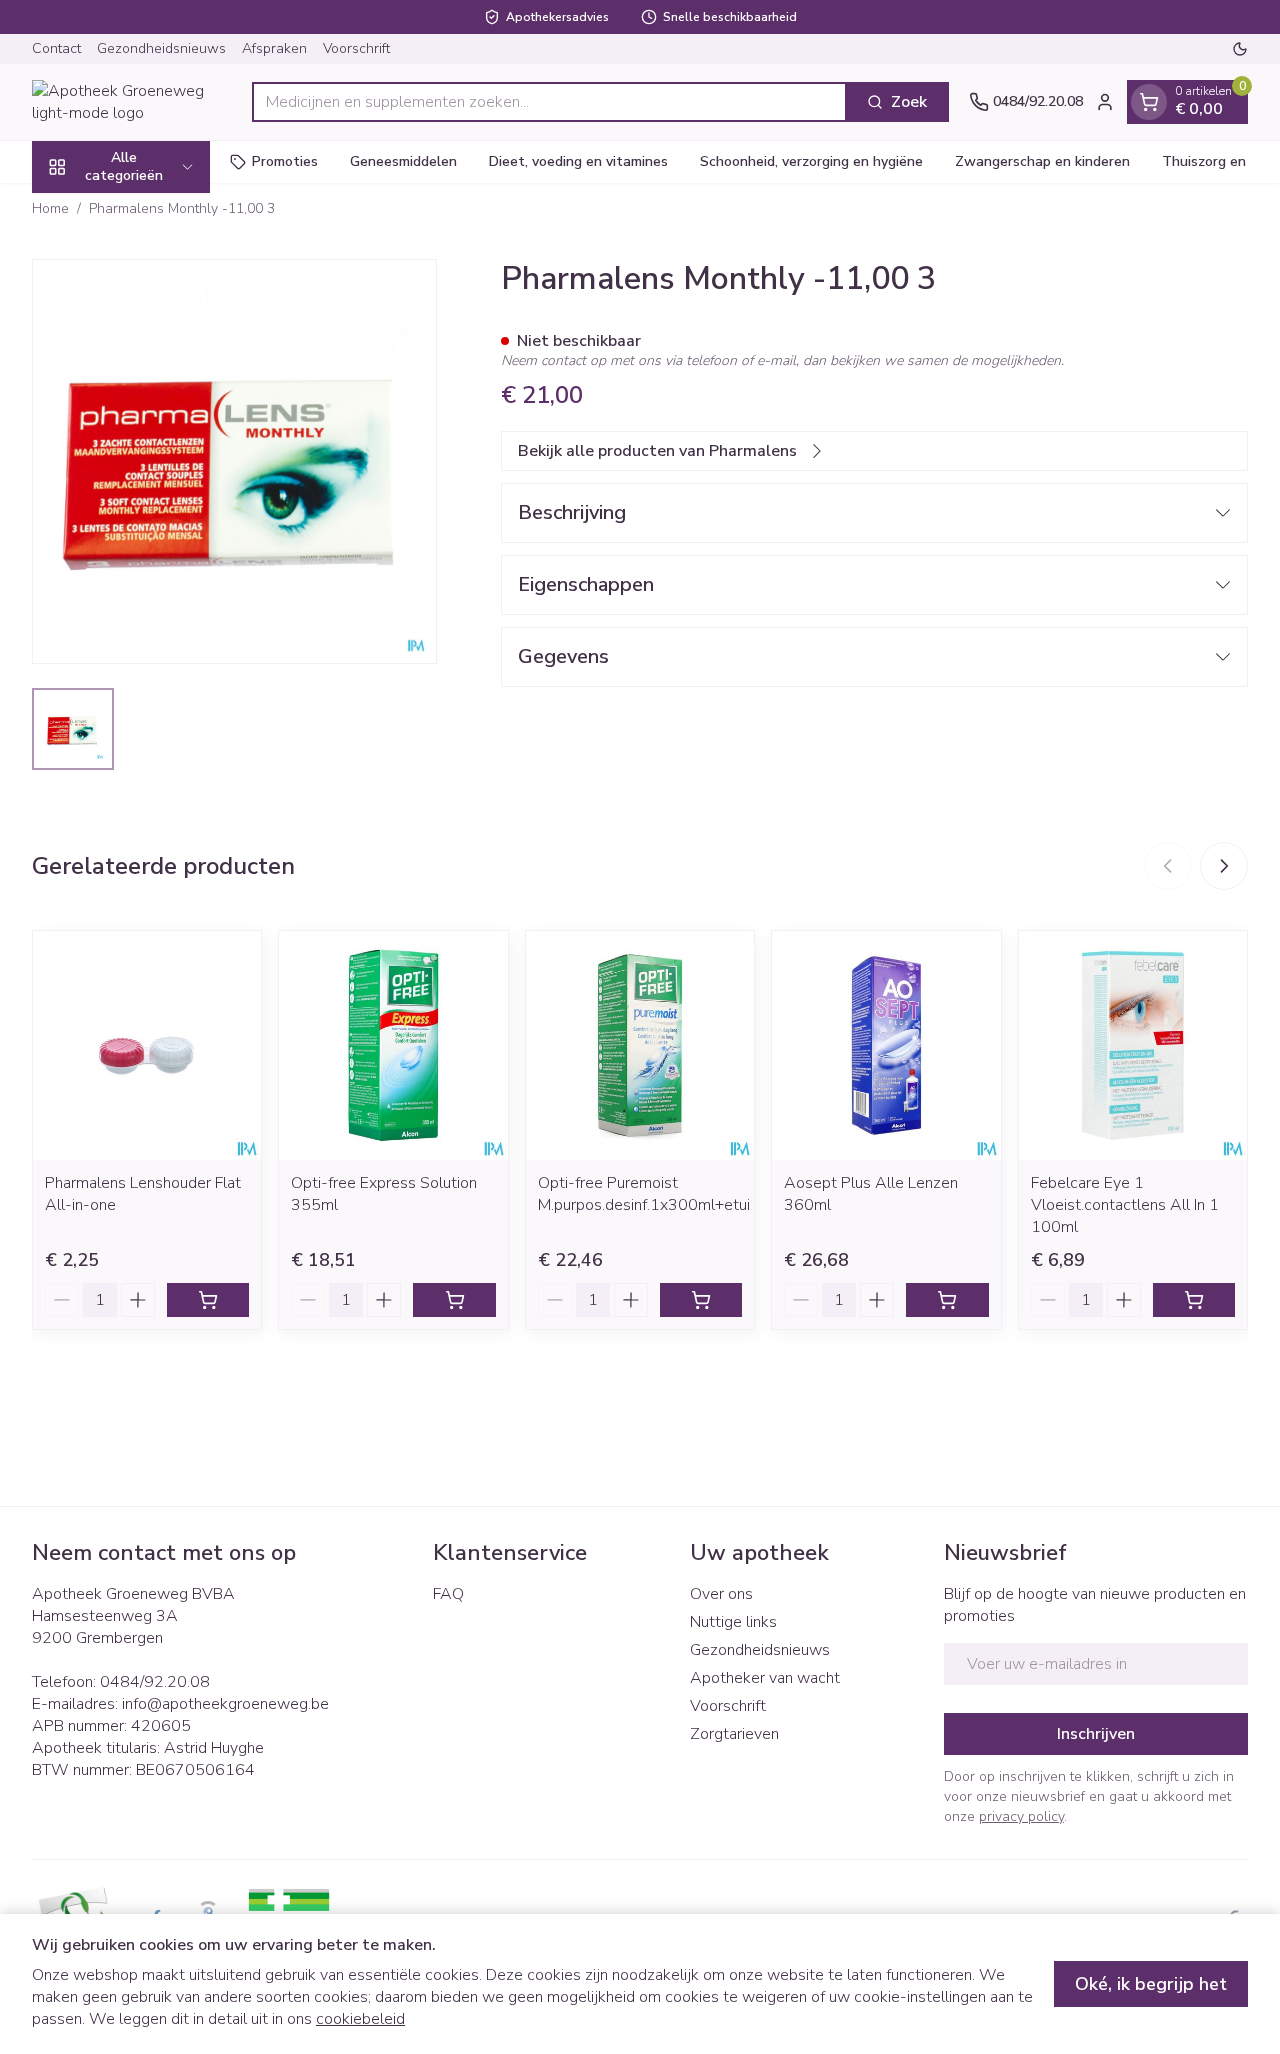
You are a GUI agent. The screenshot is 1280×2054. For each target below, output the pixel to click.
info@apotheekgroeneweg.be (225, 1704)
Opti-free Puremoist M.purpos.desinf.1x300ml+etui (644, 1194)
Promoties (285, 161)
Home (50, 208)
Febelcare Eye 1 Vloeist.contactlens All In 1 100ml (1125, 1205)
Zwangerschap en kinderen (1042, 161)
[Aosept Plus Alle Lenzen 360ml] (886, 1045)
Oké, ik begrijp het (1151, 1984)
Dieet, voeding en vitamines (578, 161)
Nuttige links (733, 1622)
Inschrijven (1096, 1734)
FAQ (448, 1594)
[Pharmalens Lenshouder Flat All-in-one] (147, 1045)
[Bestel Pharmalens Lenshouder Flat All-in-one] (208, 1300)
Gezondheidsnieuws (161, 48)
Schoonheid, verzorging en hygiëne (811, 161)
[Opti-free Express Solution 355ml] (393, 1045)
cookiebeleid (360, 2019)
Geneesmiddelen (403, 161)
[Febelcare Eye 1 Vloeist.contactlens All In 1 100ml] (1133, 1045)
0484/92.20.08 (155, 1682)
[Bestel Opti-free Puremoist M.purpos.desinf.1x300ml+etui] (701, 1300)
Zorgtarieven (734, 1734)
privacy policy (1021, 1816)
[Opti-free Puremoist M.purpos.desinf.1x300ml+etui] (640, 1045)
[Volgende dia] (1224, 866)
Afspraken (274, 48)
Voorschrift (356, 48)
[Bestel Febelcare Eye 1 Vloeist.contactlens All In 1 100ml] (1194, 1300)
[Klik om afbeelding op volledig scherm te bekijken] (234, 461)
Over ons (721, 1594)
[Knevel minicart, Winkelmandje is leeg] (1149, 102)
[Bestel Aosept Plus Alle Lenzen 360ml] (947, 1300)
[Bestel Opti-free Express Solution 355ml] (454, 1300)
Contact (56, 48)
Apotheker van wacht (765, 1678)
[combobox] (549, 102)
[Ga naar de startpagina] (132, 102)
